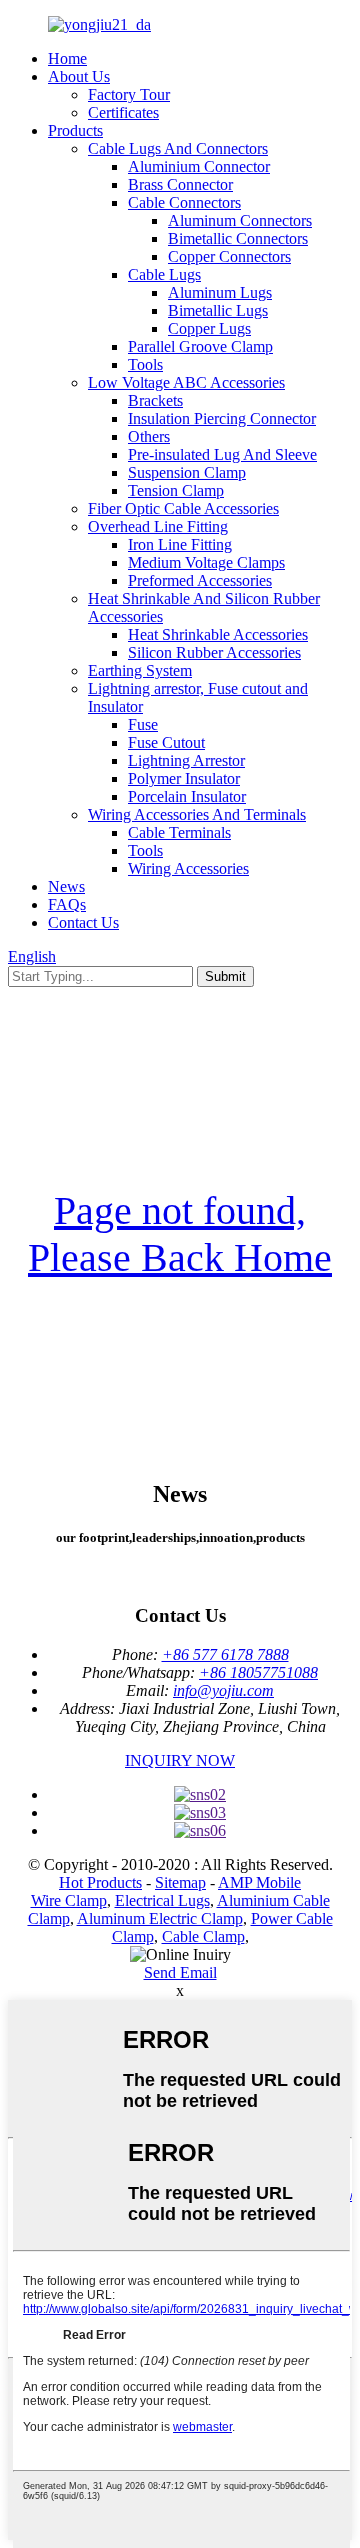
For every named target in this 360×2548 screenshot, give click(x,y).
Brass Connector (180, 184)
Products (75, 130)
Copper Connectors (229, 256)
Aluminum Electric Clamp (160, 1918)
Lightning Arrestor (186, 760)
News (66, 886)
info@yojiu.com (223, 1690)
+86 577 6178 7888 (225, 1654)
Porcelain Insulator (187, 796)
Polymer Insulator (184, 778)
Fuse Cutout (166, 742)
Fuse (143, 724)
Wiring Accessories (188, 868)
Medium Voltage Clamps (206, 562)
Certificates (123, 112)
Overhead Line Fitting (158, 526)
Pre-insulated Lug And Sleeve (222, 454)
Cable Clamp (203, 1936)
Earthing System (140, 670)
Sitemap (180, 1882)
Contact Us (83, 922)
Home (67, 58)
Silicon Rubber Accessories (214, 652)
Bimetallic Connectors (238, 238)
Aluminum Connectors (240, 220)
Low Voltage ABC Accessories (186, 382)
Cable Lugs (164, 274)
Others (149, 436)
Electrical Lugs (162, 1900)
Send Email (180, 1972)
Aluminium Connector (199, 166)
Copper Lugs (209, 328)
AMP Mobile (259, 1882)
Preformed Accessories (200, 580)
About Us (79, 76)
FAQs (67, 904)
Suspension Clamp (187, 472)
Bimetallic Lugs (218, 310)
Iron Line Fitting (180, 544)
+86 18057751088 (258, 1672)
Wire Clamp (69, 1900)
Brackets (155, 400)
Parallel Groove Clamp (200, 346)
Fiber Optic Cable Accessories (183, 508)
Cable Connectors (184, 202)
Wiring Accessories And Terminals (197, 814)
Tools (145, 364)
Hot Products (100, 1882)
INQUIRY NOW (180, 1760)
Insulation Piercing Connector (222, 418)
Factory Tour (129, 94)
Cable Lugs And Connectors (178, 148)
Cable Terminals (179, 832)
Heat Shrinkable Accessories (218, 634)
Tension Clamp (176, 490)
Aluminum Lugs (220, 292)
